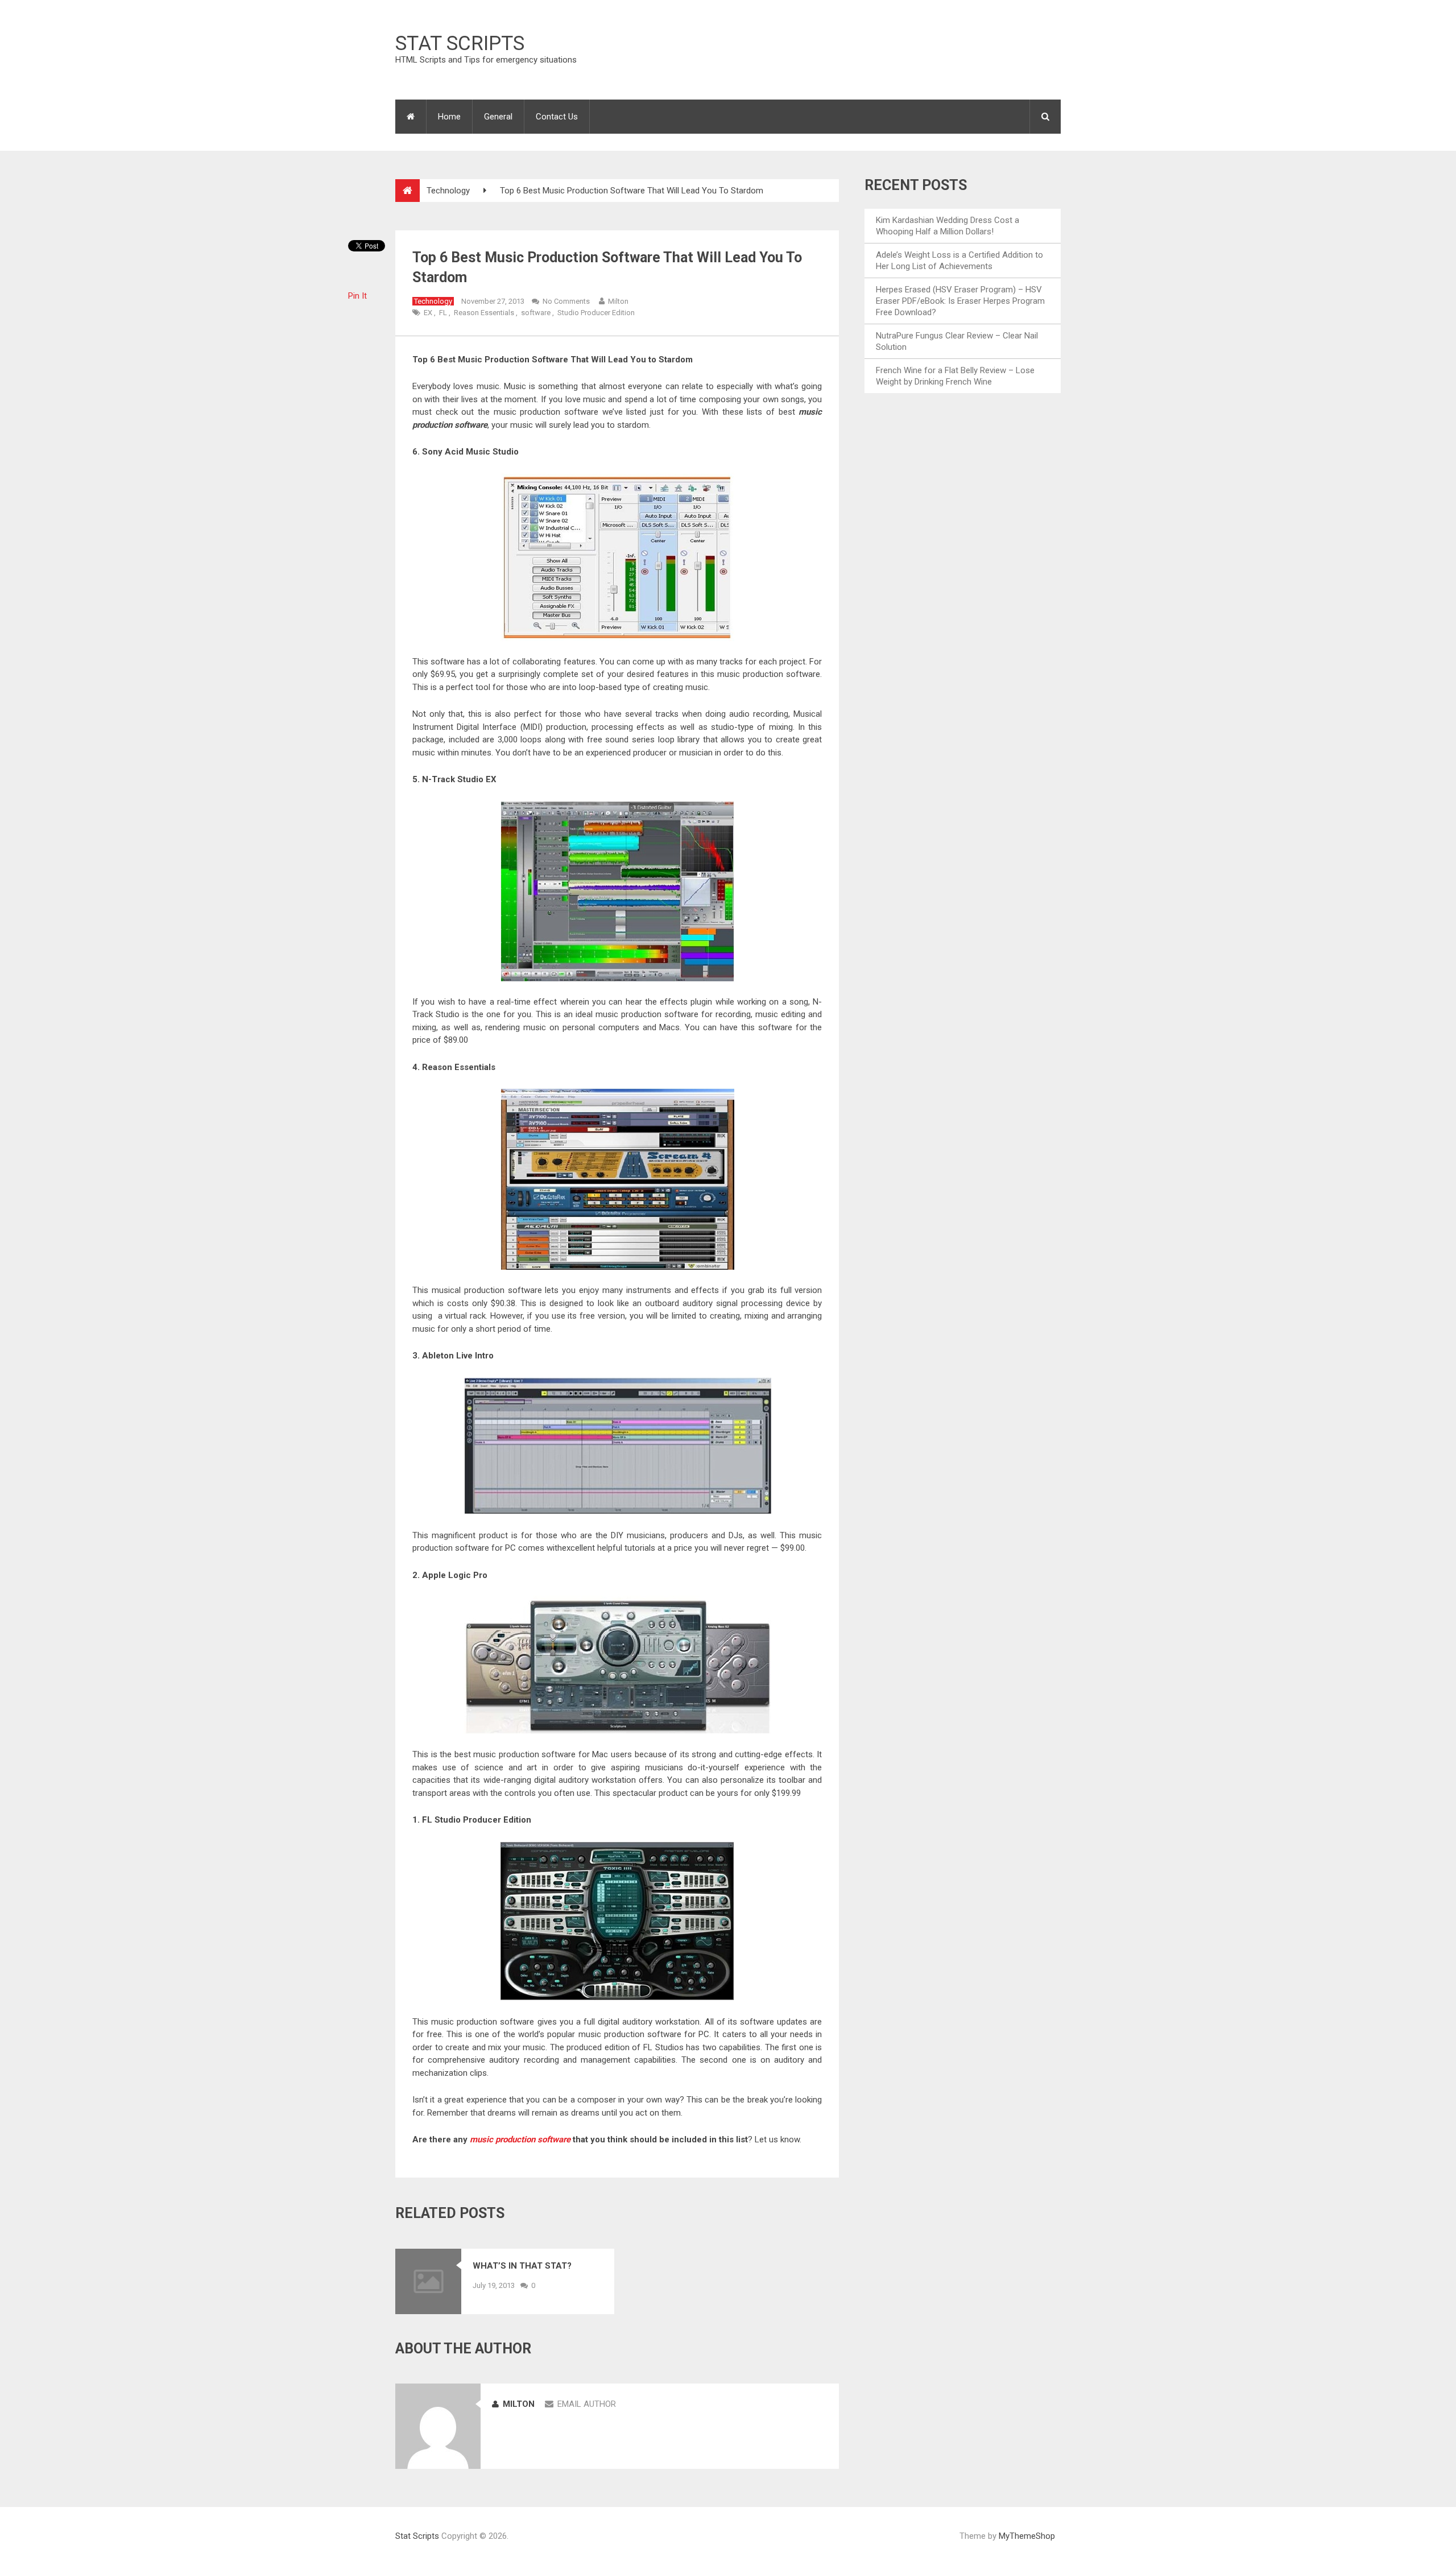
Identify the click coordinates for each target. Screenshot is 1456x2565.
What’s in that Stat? (522, 2266)
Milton (618, 301)
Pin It (357, 296)
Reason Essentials (484, 313)
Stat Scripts (460, 44)
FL (443, 313)
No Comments (566, 301)
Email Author (587, 2404)
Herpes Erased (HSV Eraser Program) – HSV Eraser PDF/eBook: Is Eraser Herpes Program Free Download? (960, 301)
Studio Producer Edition (596, 313)
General (498, 117)
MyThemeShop (1027, 2536)
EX (428, 313)
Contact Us (557, 117)
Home (449, 117)
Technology (448, 191)
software (536, 313)
